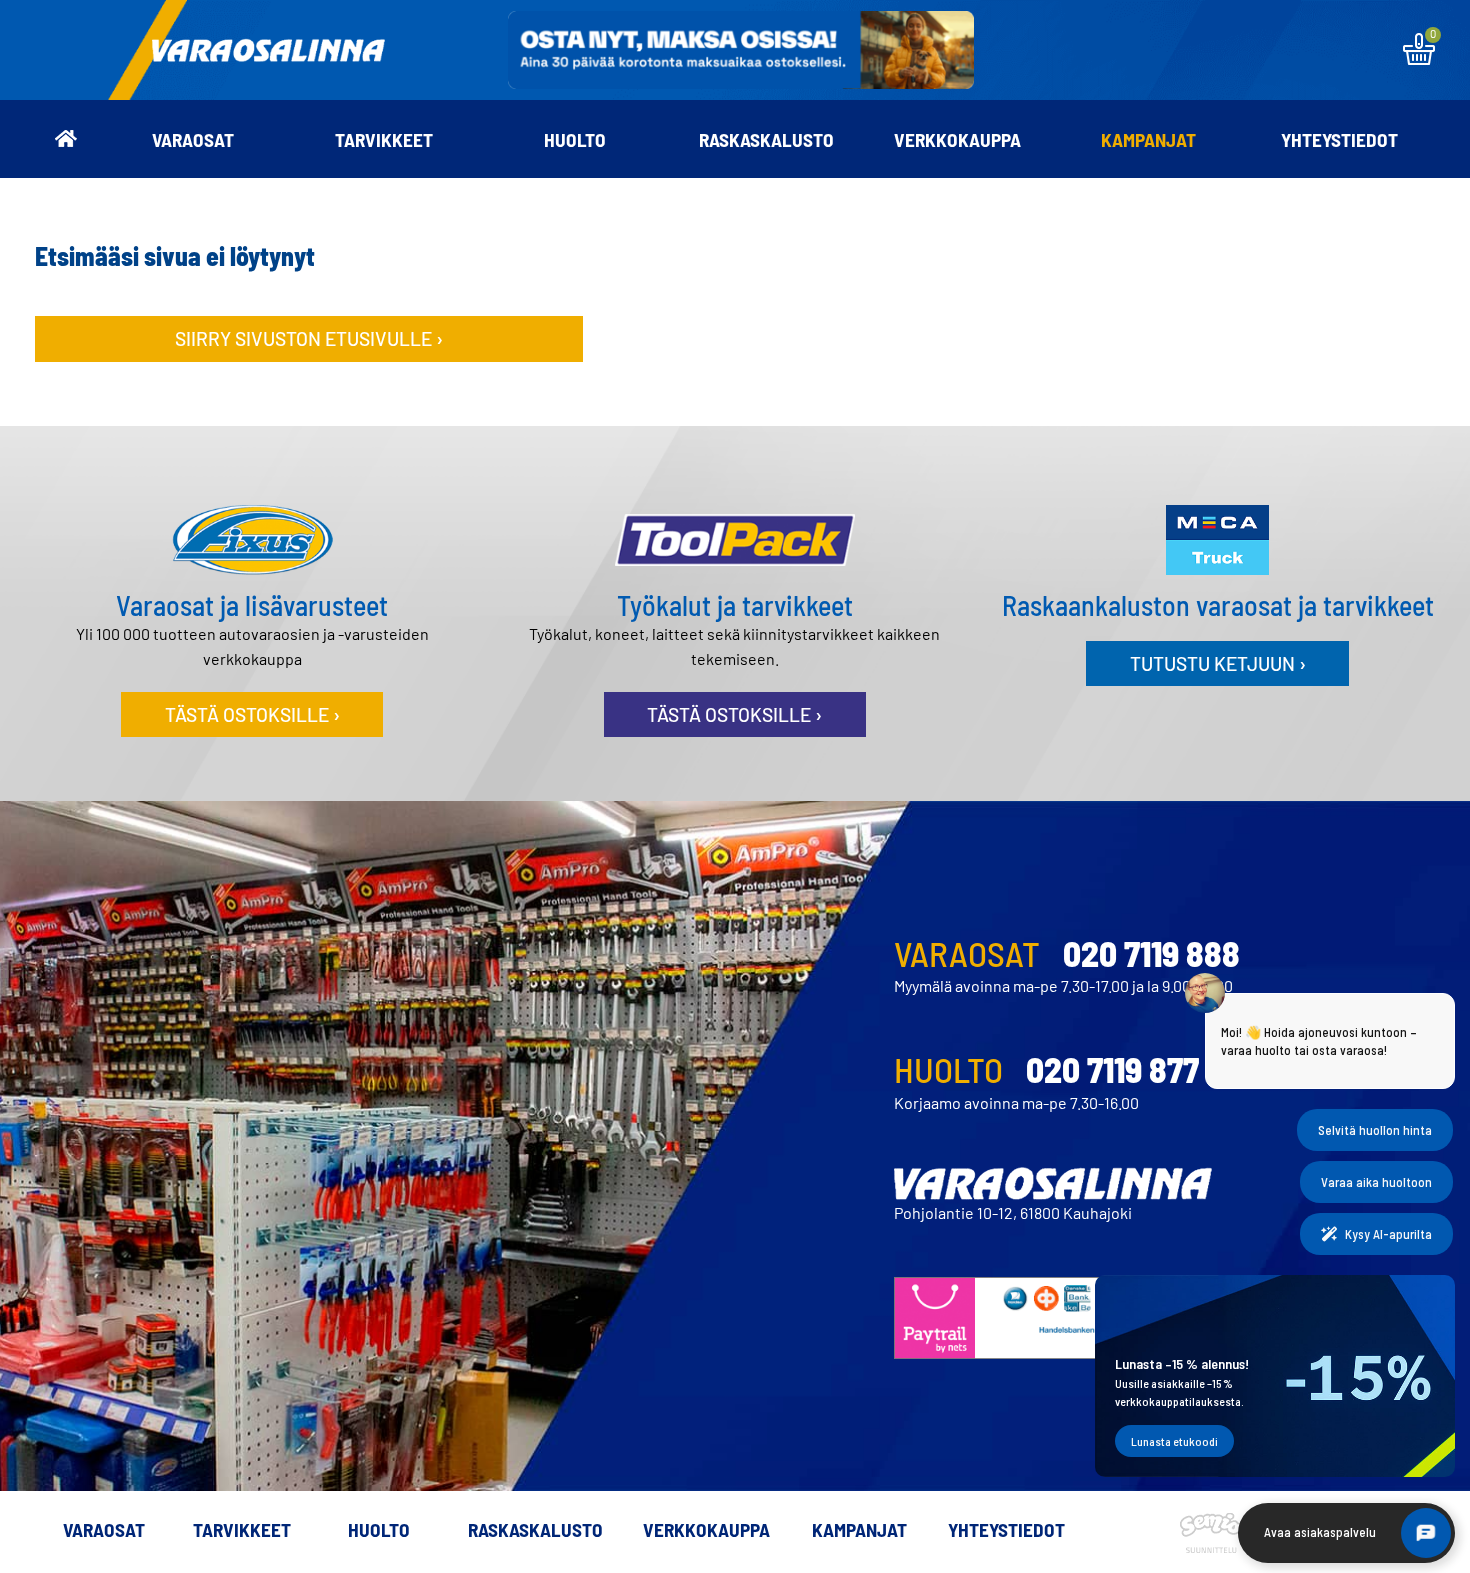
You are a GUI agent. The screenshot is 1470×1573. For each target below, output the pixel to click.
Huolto (575, 139)
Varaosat (193, 139)
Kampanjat (1148, 139)
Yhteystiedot (1339, 139)
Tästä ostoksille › (252, 714)
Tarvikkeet (384, 139)
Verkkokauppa (957, 139)
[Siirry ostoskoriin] (1419, 58)
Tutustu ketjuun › (1218, 663)
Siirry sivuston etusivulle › (309, 338)
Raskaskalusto (766, 139)
